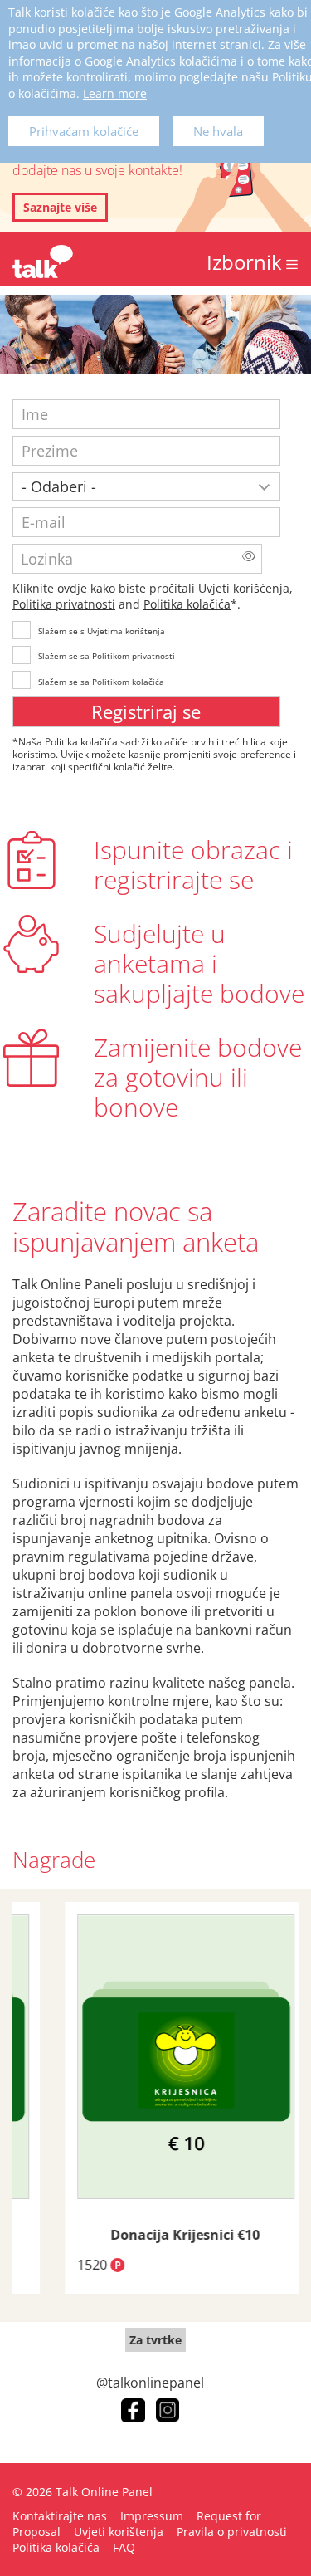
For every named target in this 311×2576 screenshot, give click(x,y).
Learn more (115, 93)
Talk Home (43, 262)
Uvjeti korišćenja (244, 588)
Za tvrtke (155, 2340)
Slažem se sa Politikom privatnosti (107, 656)
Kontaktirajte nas (60, 2516)
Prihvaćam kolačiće (84, 131)
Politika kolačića (187, 604)
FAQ (124, 2547)
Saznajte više (60, 207)
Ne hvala (218, 131)
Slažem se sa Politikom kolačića (101, 682)
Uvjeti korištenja (119, 2532)
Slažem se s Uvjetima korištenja (102, 631)
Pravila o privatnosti (232, 2532)
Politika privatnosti (64, 604)
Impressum (152, 2516)
